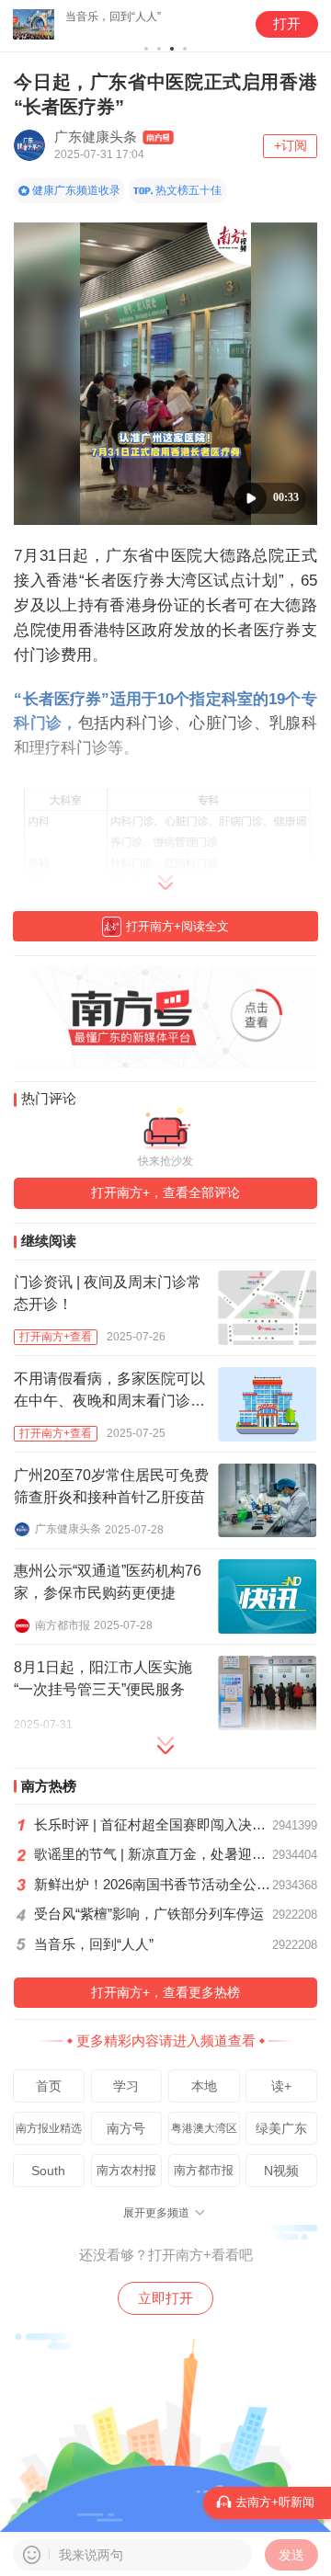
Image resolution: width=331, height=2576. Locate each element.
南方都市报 (204, 2170)
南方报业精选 (49, 2128)
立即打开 (165, 2298)
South (48, 2171)
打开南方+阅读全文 (177, 926)
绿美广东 (281, 2128)
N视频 (281, 2171)
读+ (281, 2086)
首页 (49, 2086)
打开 (287, 24)
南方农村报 (126, 2170)
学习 (126, 2086)
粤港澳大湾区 (204, 2128)
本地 (204, 2086)
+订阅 (291, 146)
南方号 (126, 2128)
